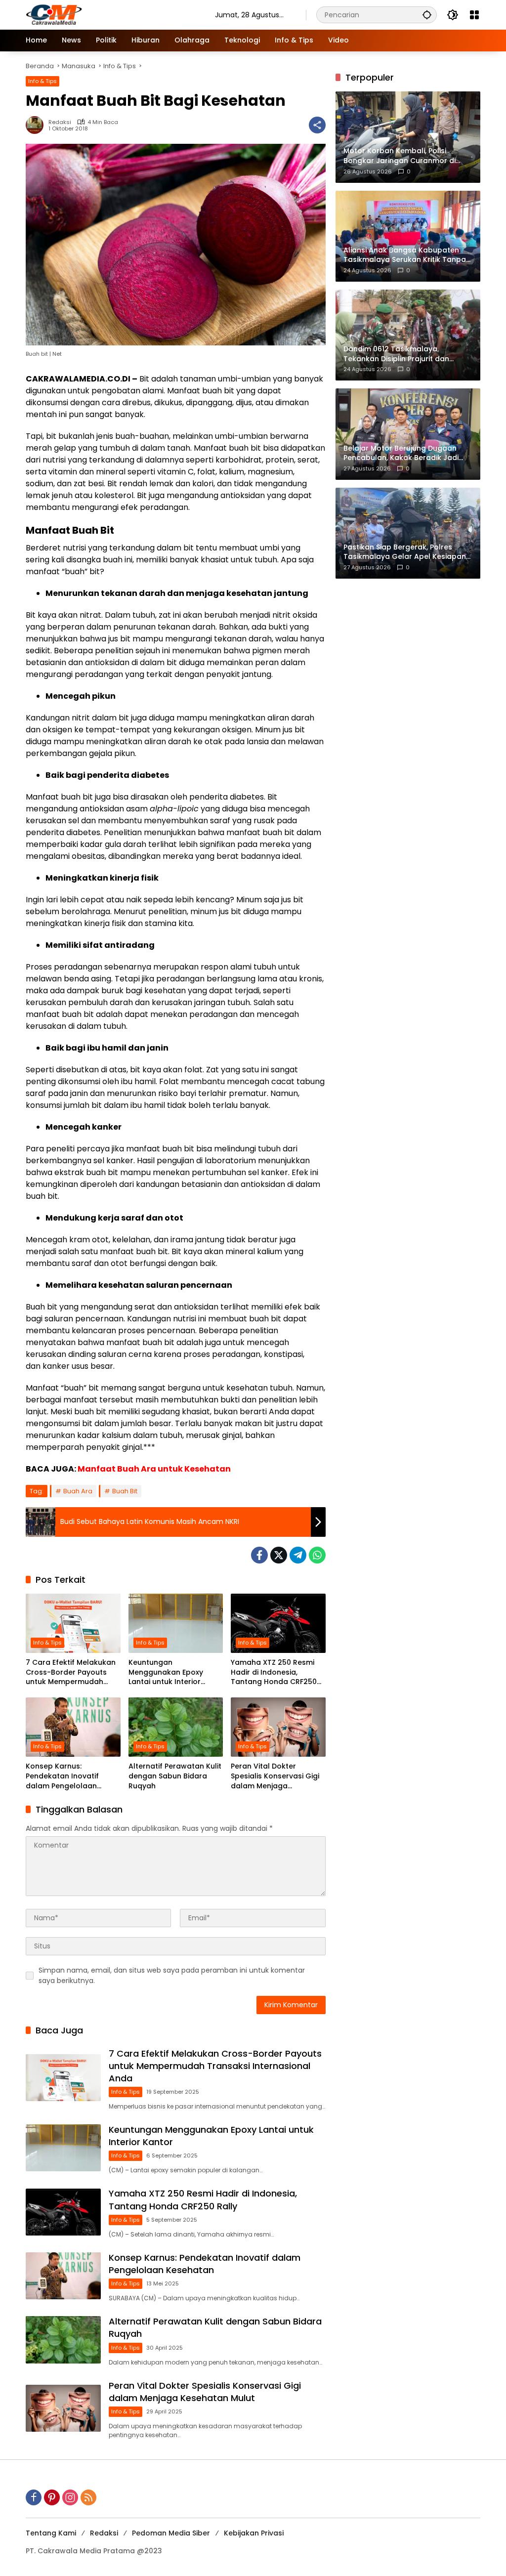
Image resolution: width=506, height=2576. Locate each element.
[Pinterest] (52, 2497)
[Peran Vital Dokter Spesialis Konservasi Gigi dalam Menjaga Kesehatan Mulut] (278, 1727)
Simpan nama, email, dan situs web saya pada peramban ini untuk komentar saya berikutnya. (172, 1975)
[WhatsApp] (317, 1555)
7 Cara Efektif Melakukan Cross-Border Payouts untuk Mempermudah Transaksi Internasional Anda (71, 1672)
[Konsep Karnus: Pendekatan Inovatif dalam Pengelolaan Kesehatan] (73, 1727)
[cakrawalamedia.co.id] (110, 14)
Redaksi (60, 122)
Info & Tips (42, 81)
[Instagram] (70, 2497)
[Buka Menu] (474, 15)
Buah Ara (78, 1491)
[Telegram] (298, 1555)
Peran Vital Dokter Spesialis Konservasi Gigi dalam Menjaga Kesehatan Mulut (275, 1776)
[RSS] (88, 2497)
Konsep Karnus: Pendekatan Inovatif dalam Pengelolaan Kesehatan (62, 1776)
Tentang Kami (51, 2533)
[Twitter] (279, 1555)
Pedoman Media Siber (171, 2533)
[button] (427, 15)
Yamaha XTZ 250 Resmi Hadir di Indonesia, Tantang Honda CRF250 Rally (274, 1672)
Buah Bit (125, 1491)
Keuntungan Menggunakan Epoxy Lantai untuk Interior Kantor (166, 1672)
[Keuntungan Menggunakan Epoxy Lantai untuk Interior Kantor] (176, 1623)
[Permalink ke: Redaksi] (37, 125)
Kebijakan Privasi (254, 2533)
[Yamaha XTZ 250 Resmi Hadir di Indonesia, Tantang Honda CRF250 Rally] (278, 1623)
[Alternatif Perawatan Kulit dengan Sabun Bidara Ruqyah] (176, 1727)
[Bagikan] (317, 125)
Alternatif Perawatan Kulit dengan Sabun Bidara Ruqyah (175, 1776)
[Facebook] (259, 1555)
